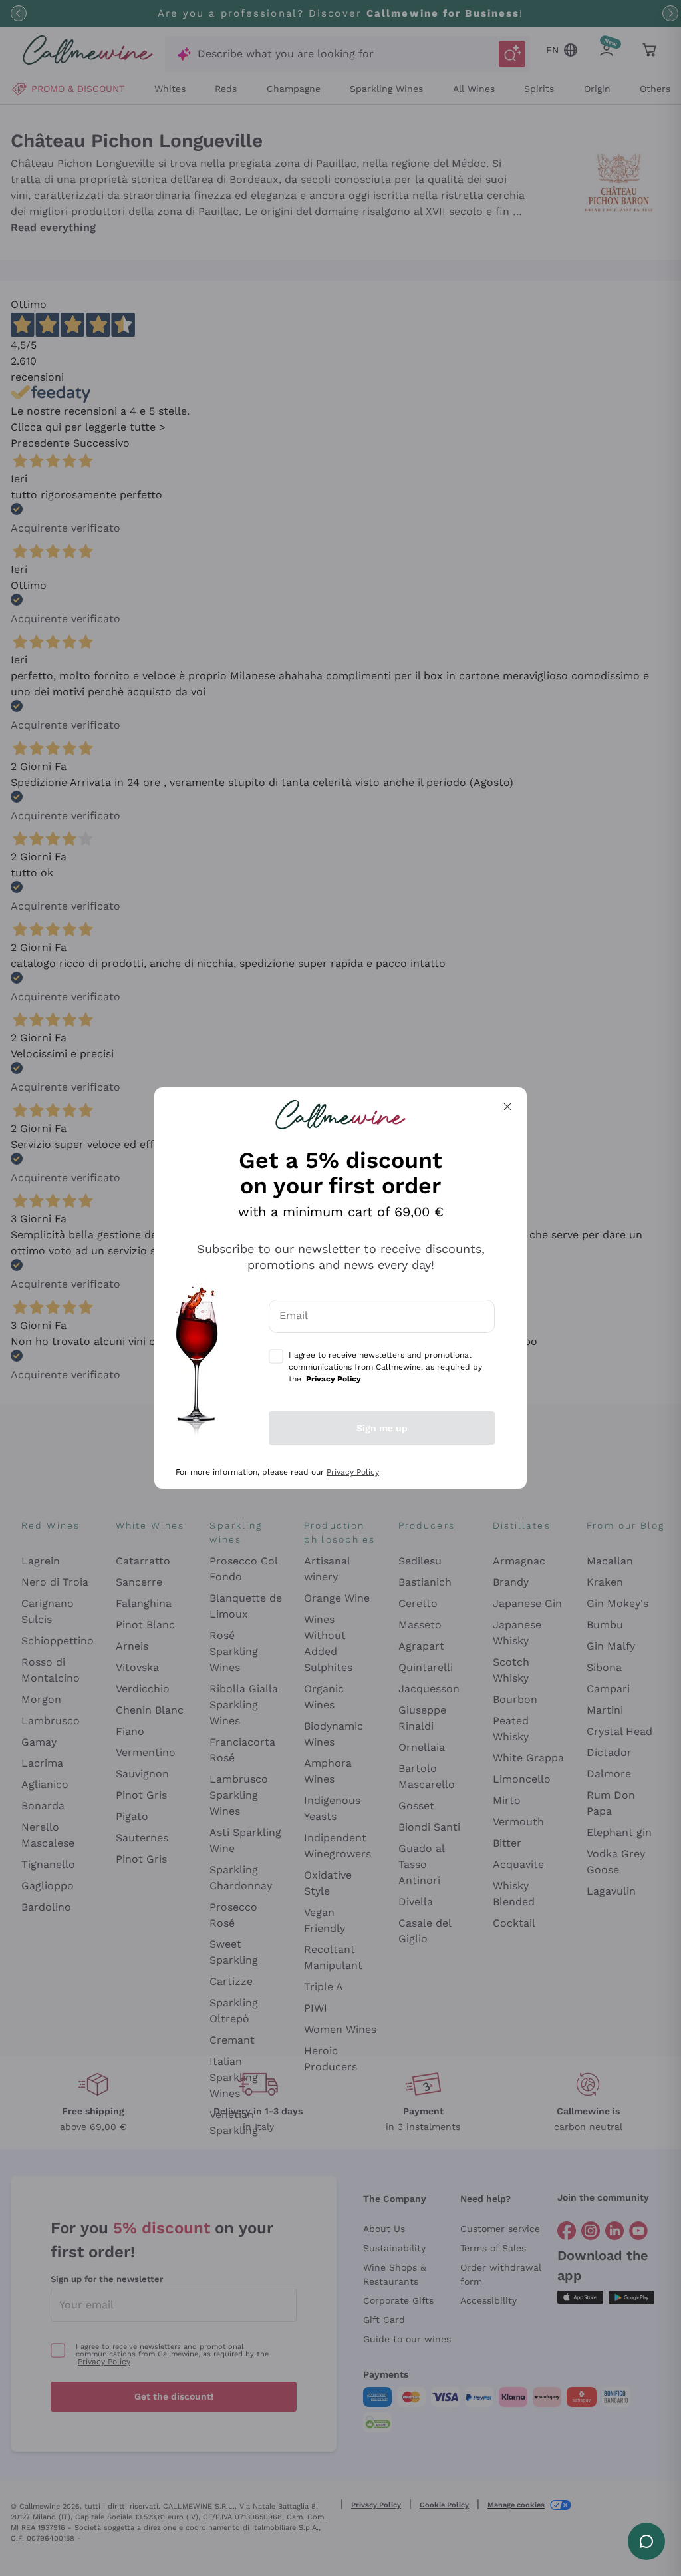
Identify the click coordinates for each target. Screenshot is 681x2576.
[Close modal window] (507, 1107)
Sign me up (382, 1428)
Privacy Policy (353, 1472)
